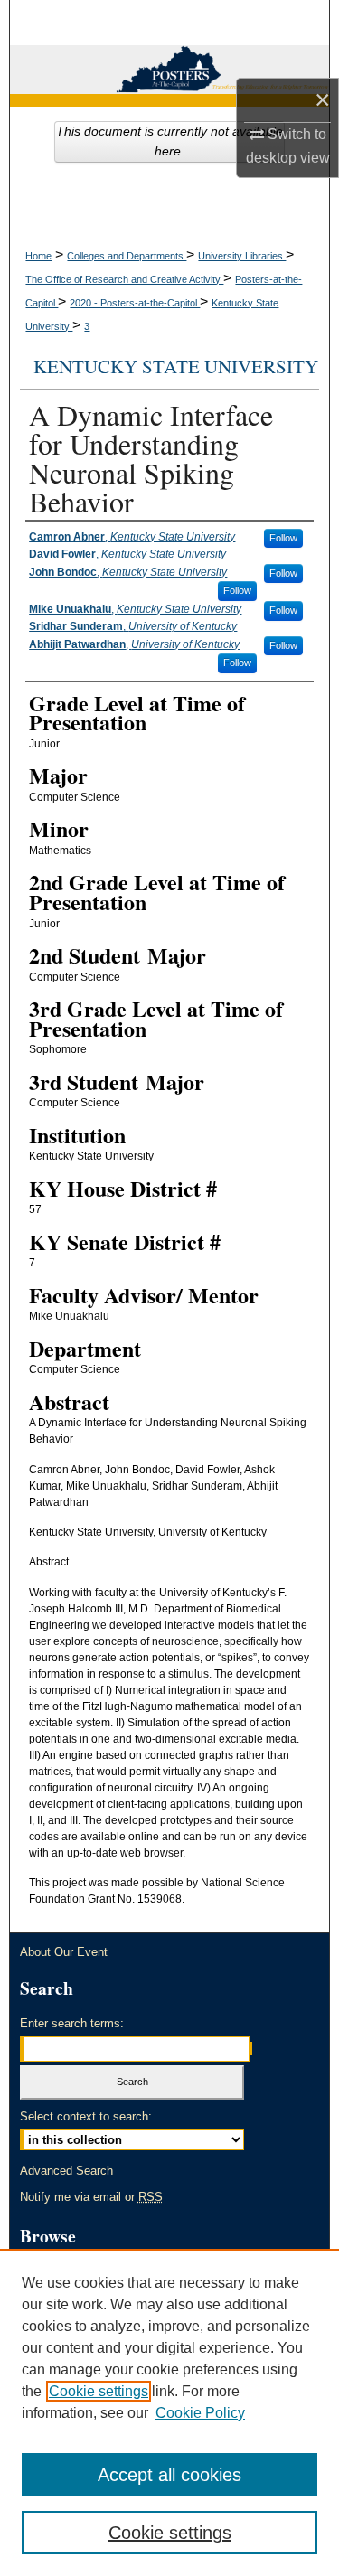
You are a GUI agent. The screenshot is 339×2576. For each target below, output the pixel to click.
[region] (169, 2412)
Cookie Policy (200, 2413)
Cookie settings (99, 2391)
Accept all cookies (169, 2475)
